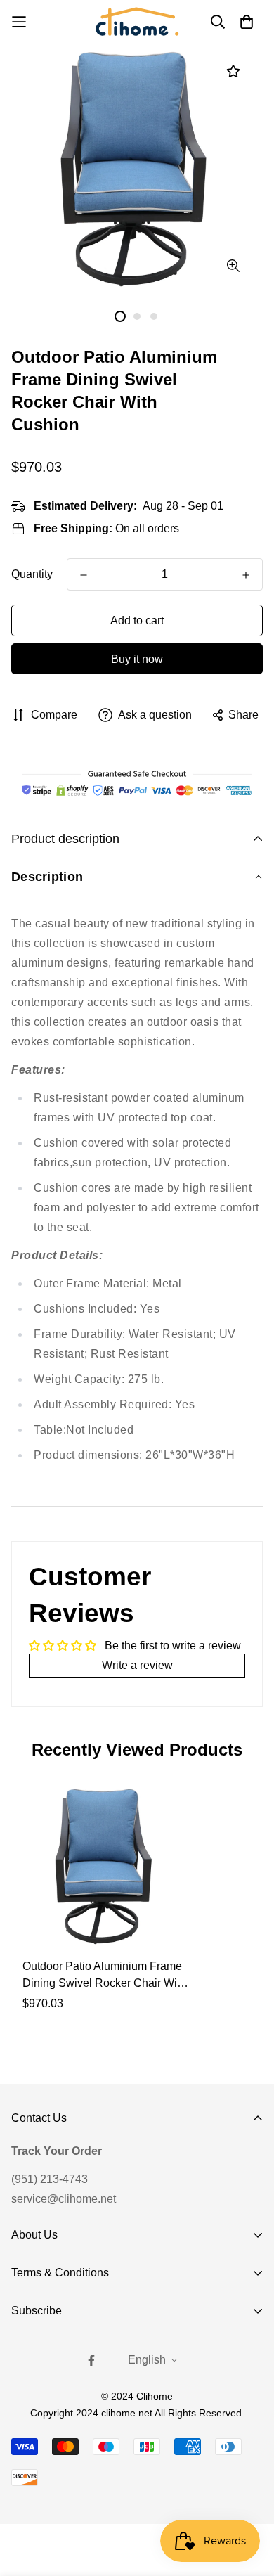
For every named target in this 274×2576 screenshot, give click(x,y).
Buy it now (137, 659)
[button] (137, 877)
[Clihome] (137, 21)
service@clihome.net (64, 2199)
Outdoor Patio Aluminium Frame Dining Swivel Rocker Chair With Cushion (104, 1976)
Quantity (32, 574)
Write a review (137, 1665)
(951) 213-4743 (50, 2179)
